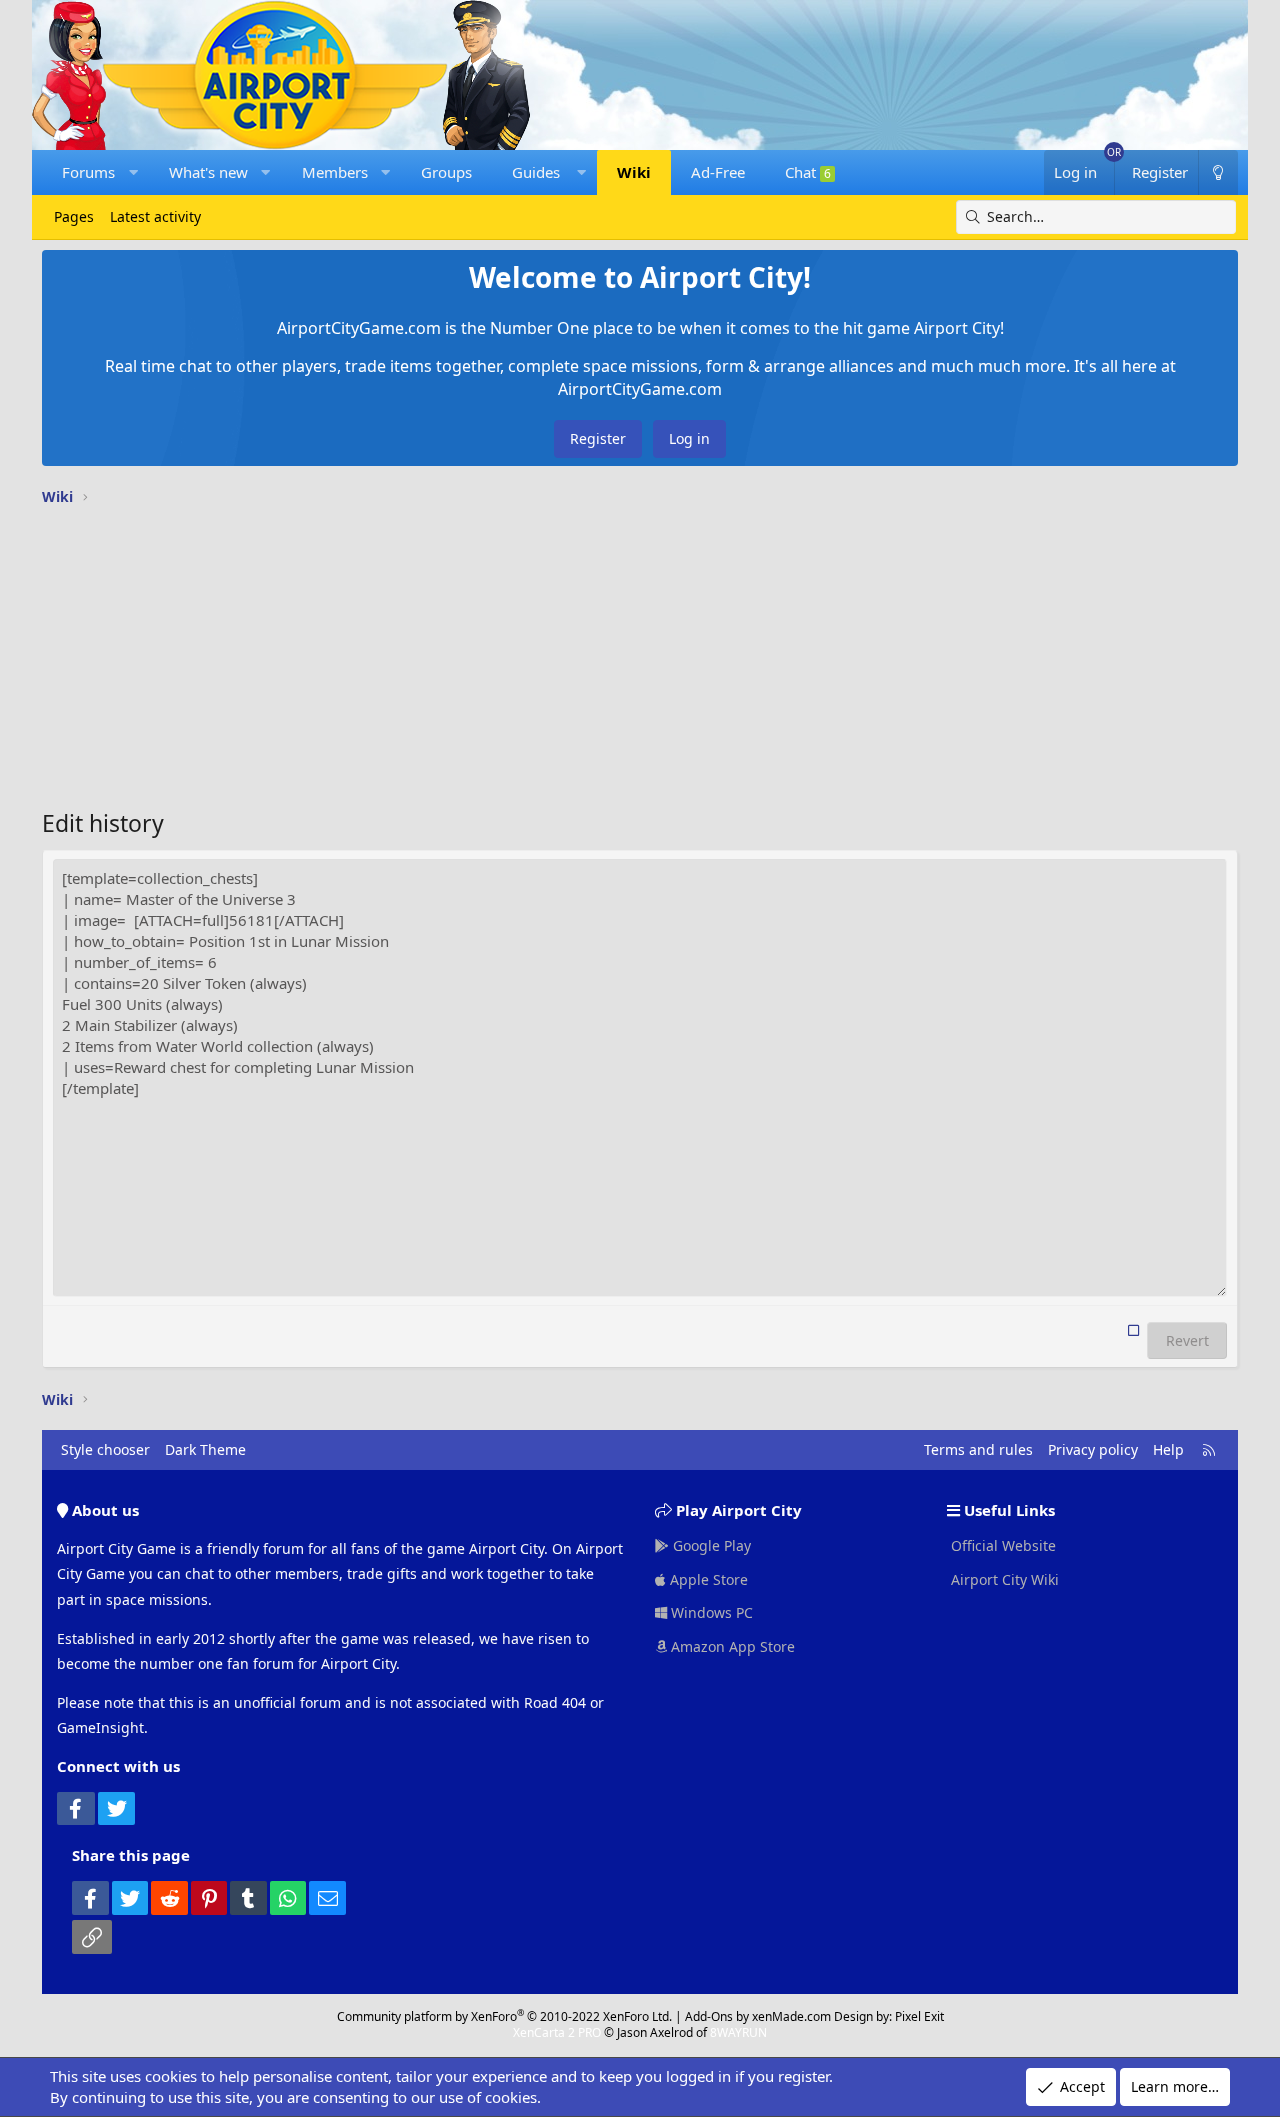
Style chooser (105, 1449)
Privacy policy (1093, 1449)
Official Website (1001, 1545)
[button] (133, 172)
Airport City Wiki (1003, 1579)
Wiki (634, 172)
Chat (808, 172)
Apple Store (707, 1579)
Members (335, 172)
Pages (74, 216)
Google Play (710, 1545)
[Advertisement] (640, 662)
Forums (88, 172)
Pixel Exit (919, 2016)
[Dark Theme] (1218, 172)
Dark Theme (205, 1449)
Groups (446, 172)
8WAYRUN (738, 2032)
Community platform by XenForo (504, 2016)
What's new (208, 172)
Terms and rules (978, 1449)
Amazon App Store (731, 1646)
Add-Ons (709, 2016)
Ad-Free (718, 172)
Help (1168, 1449)
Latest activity (155, 216)
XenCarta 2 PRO (557, 2032)
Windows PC (710, 1612)
